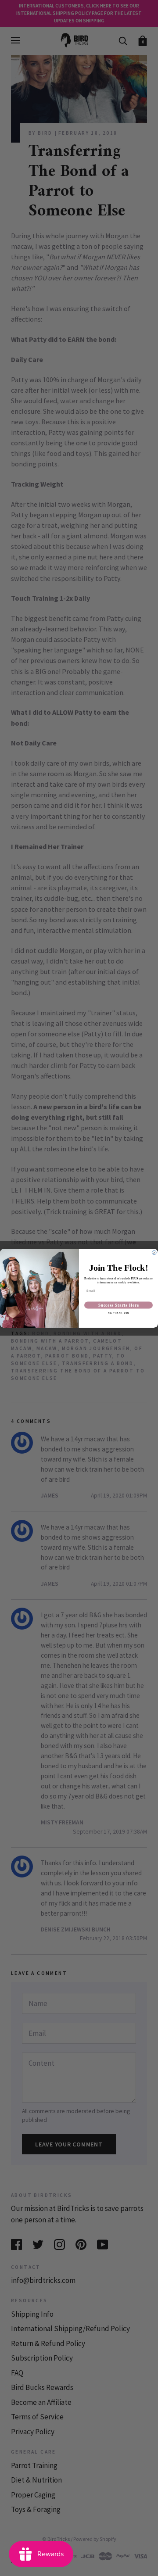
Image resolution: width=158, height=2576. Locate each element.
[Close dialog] (154, 1253)
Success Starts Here (119, 1305)
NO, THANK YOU (119, 1313)
